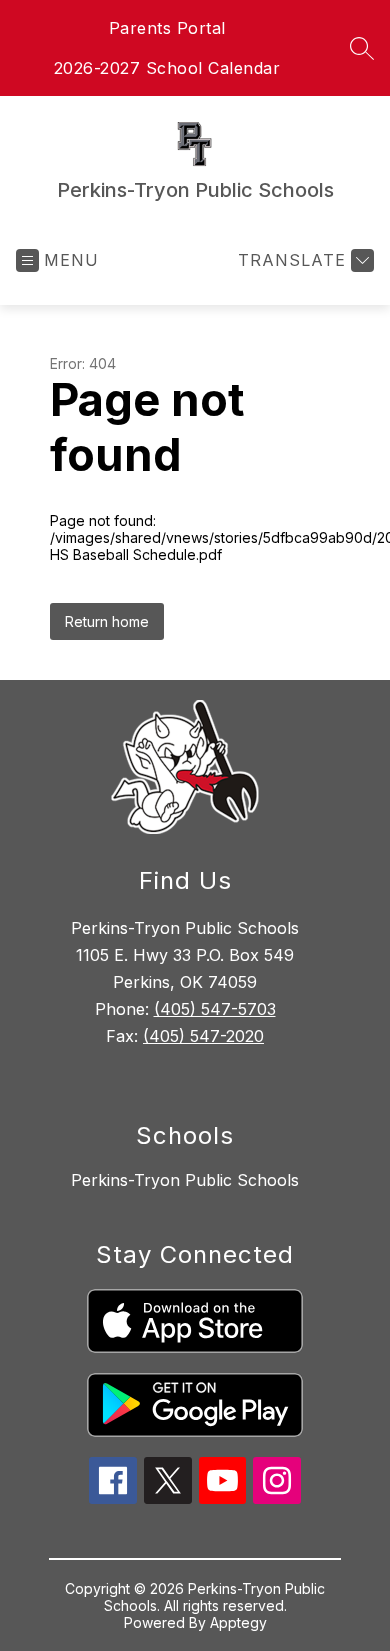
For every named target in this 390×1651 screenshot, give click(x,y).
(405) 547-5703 (215, 1009)
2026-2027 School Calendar (167, 68)
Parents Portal (167, 28)
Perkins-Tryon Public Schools (185, 1180)
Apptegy (238, 1622)
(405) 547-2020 (203, 1036)
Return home (107, 621)
